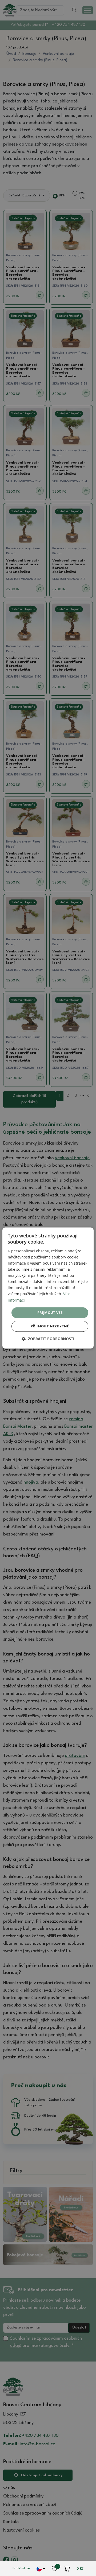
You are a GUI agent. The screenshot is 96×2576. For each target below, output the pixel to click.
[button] (48, 1339)
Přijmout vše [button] (50, 1312)
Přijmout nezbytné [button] (50, 1326)
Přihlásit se (21, 2568)
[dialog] (48, 1288)
